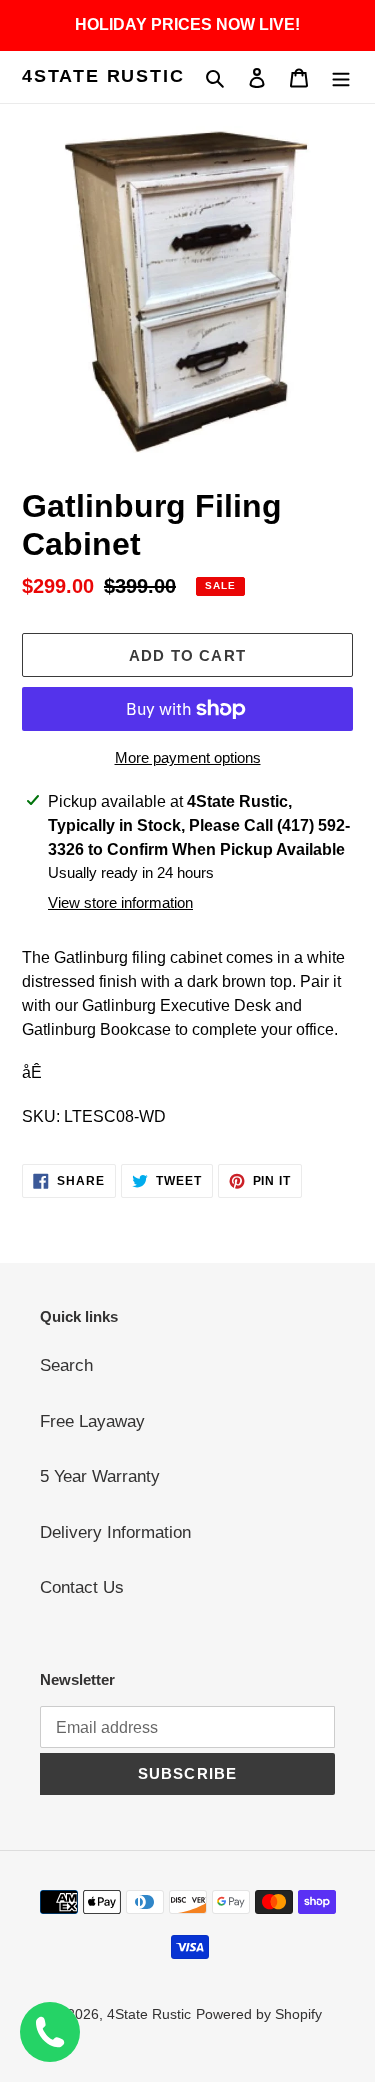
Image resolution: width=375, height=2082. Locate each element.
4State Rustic (103, 76)
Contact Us (82, 1587)
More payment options (188, 757)
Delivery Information (115, 1532)
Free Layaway (92, 1421)
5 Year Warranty (100, 1476)
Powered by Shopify (259, 2014)
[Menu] (341, 77)
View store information (120, 902)
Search (66, 1365)
